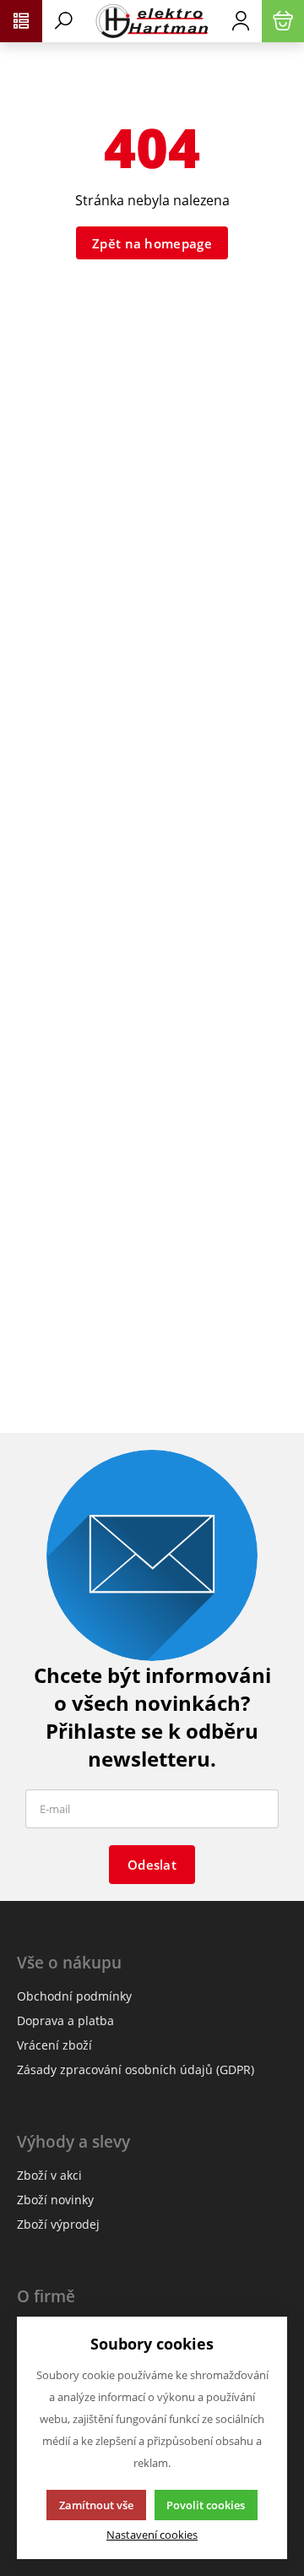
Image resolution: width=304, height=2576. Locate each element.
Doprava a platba (65, 2020)
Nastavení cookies (152, 2535)
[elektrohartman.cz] (152, 21)
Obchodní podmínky (74, 1996)
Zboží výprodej (58, 2224)
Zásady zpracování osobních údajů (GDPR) (136, 2070)
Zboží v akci (49, 2175)
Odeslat (152, 1865)
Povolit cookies (206, 2505)
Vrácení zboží (54, 2045)
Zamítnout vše (96, 2505)
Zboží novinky (55, 2200)
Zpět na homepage (152, 243)
